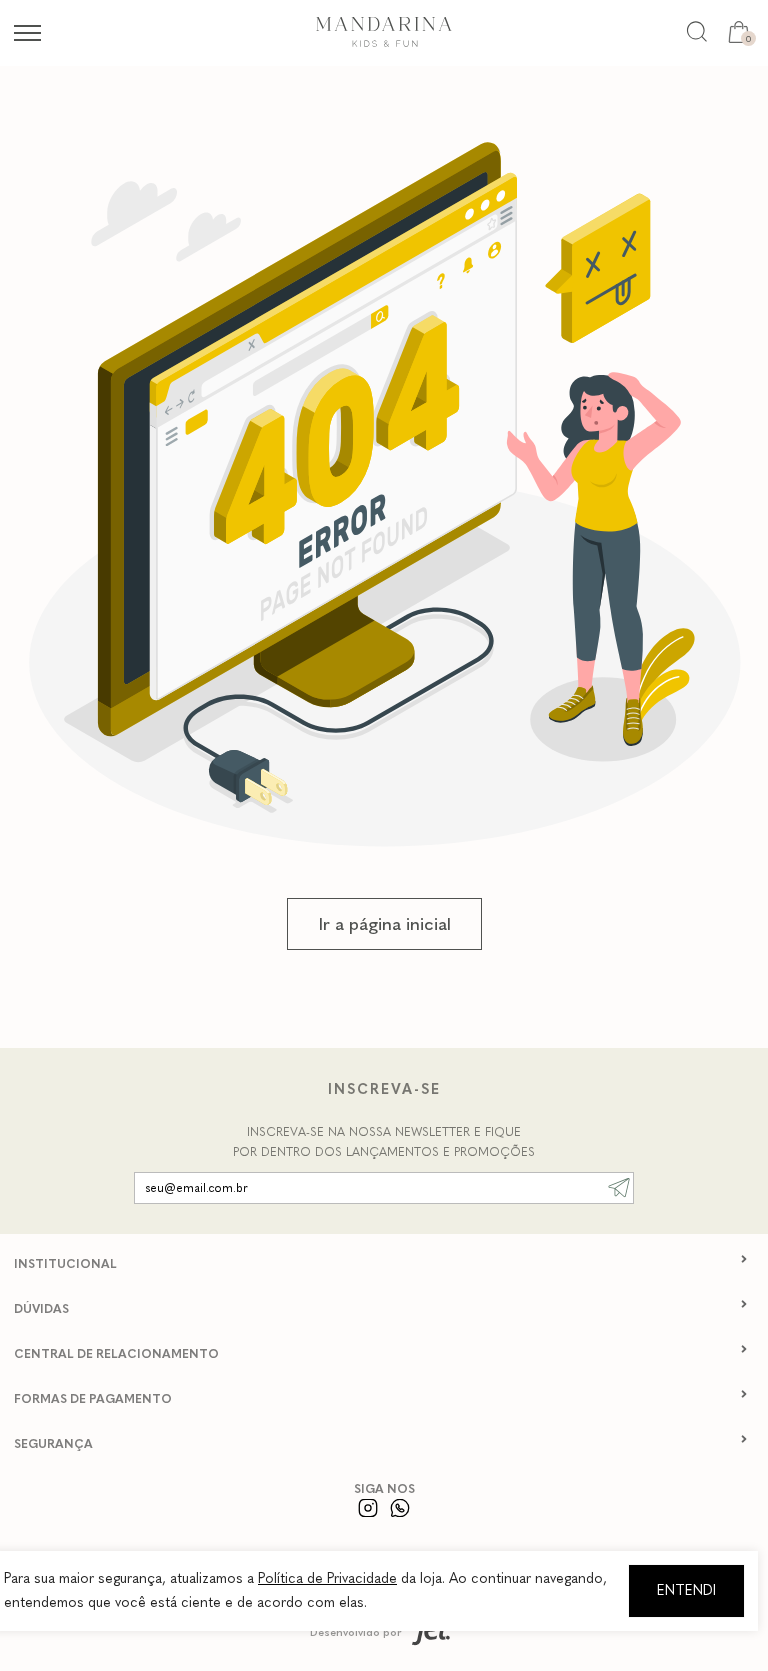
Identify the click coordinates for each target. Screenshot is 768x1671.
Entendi (686, 1590)
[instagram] (368, 1507)
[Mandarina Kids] (384, 42)
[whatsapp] (400, 1507)
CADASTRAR (619, 1188)
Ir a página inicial (384, 924)
